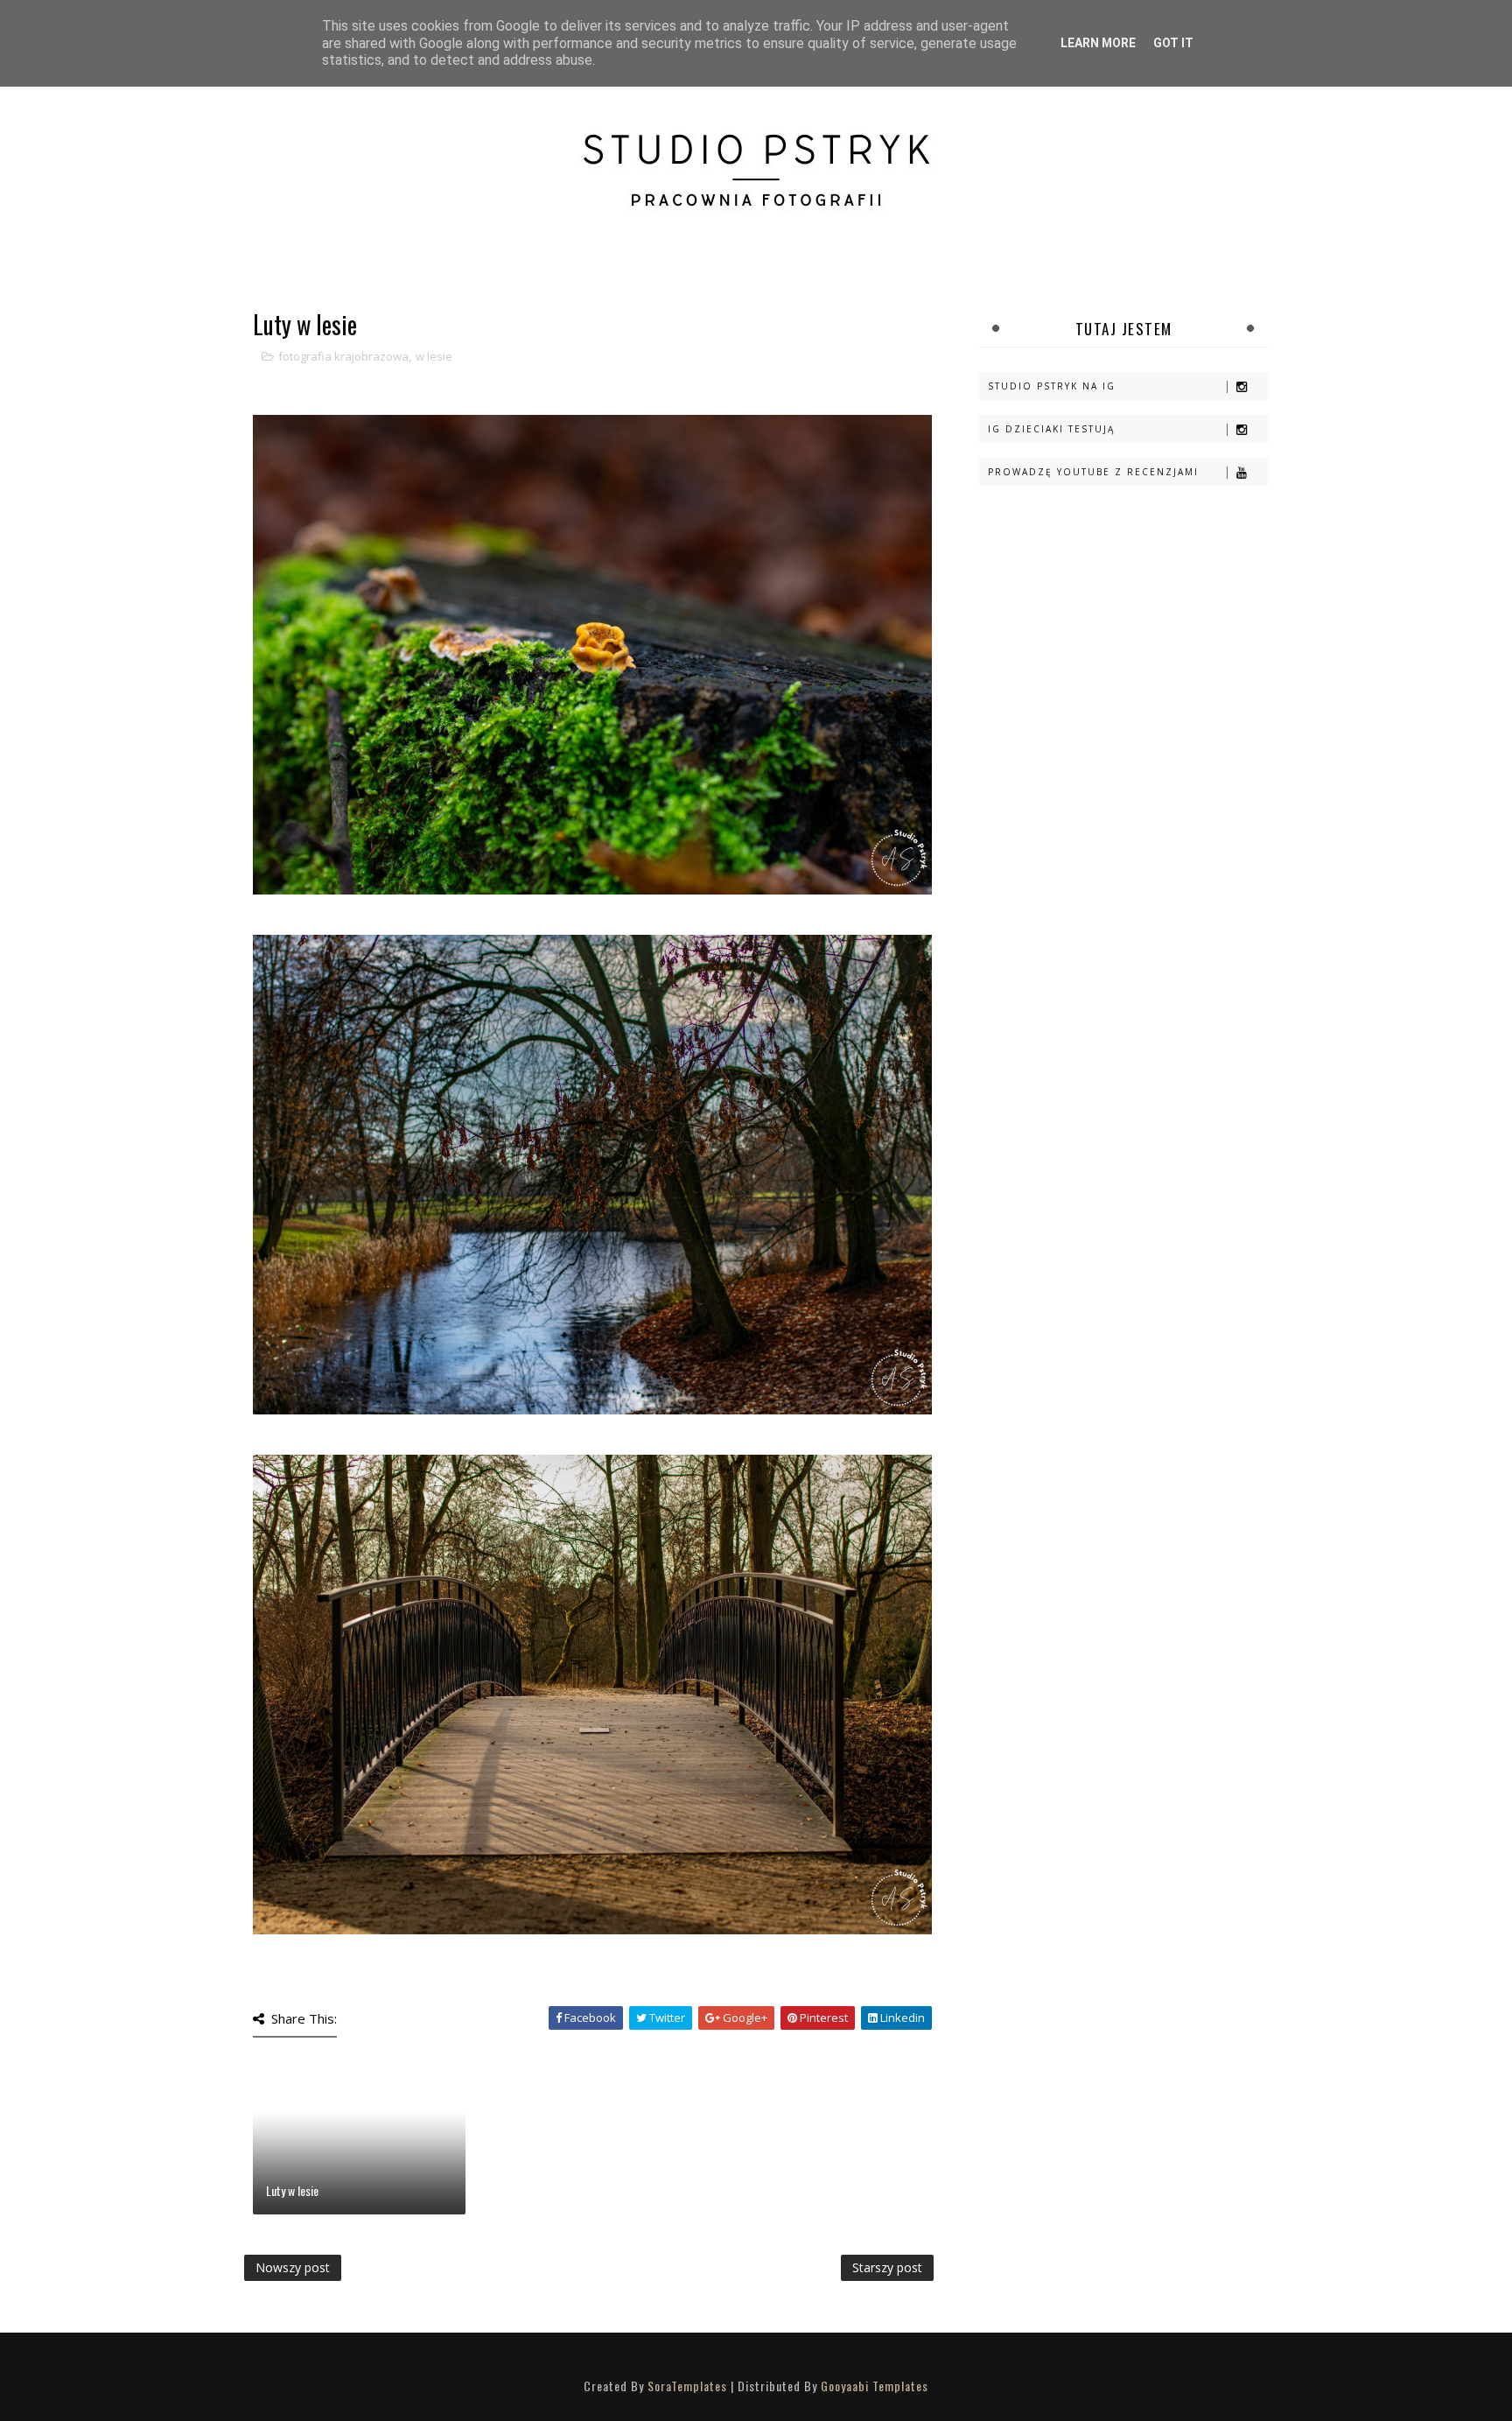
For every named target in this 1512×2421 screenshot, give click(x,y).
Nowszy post (293, 2267)
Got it (1173, 43)
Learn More (1098, 43)
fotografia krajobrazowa (343, 356)
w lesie (434, 356)
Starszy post (887, 2267)
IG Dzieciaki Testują (1051, 429)
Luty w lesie (292, 2190)
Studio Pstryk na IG (1052, 386)
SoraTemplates (687, 2386)
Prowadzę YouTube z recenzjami (1093, 472)
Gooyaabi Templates (875, 2386)
